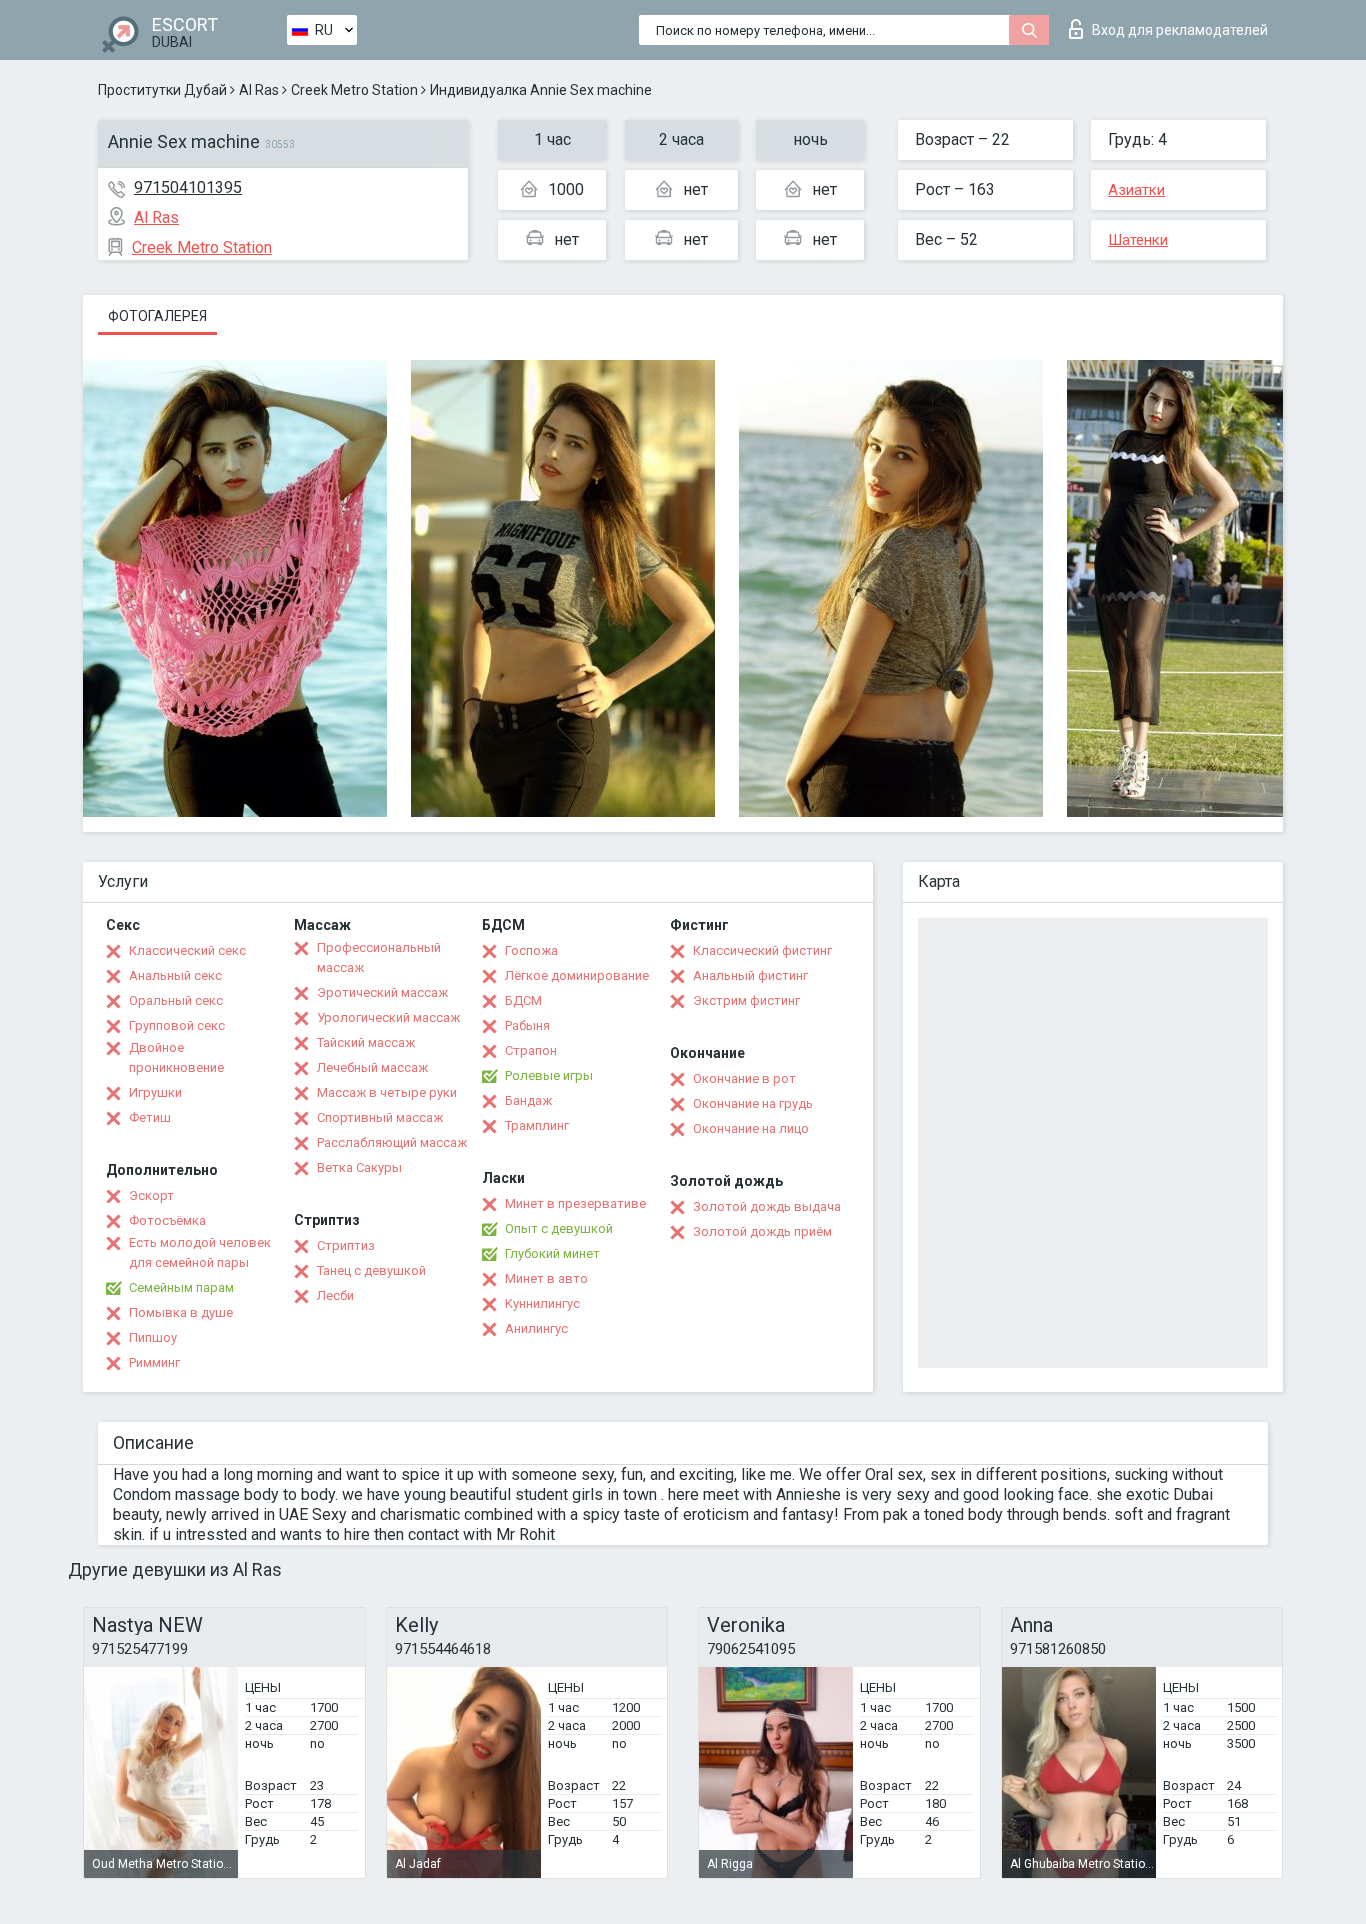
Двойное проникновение (176, 1057)
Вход (1180, 30)
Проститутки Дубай (162, 90)
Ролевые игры (549, 1075)
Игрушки (155, 1092)
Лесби (335, 1295)
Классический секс (187, 950)
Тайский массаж (366, 1042)
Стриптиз (346, 1245)
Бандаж (528, 1100)
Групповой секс (177, 1025)
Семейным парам (181, 1287)
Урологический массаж (388, 1017)
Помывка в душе (181, 1312)
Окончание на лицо (751, 1128)
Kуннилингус (542, 1303)
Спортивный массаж (380, 1117)
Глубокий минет (552, 1253)
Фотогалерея (157, 316)
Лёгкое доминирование (577, 975)
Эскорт (151, 1195)
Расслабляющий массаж (392, 1142)
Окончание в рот (744, 1078)
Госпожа (531, 950)
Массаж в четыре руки (387, 1092)
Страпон (531, 1050)
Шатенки (1138, 240)
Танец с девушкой (371, 1270)
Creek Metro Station (354, 90)
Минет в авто (546, 1278)
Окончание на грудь (753, 1103)
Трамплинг (537, 1125)
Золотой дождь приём (762, 1231)
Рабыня (527, 1025)
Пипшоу (153, 1337)
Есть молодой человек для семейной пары (200, 1252)
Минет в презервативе (575, 1203)
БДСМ (523, 1000)
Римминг (154, 1362)
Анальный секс (175, 975)
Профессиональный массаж (379, 957)
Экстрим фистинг (746, 1000)
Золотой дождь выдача (767, 1206)
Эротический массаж (382, 992)
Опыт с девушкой (559, 1228)
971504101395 (188, 187)
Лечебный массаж (372, 1067)
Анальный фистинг (750, 975)
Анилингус (536, 1328)
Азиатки (1136, 190)
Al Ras (259, 90)
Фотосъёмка (167, 1220)
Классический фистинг (762, 950)
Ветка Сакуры (359, 1167)
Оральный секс (176, 1000)
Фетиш (150, 1117)
